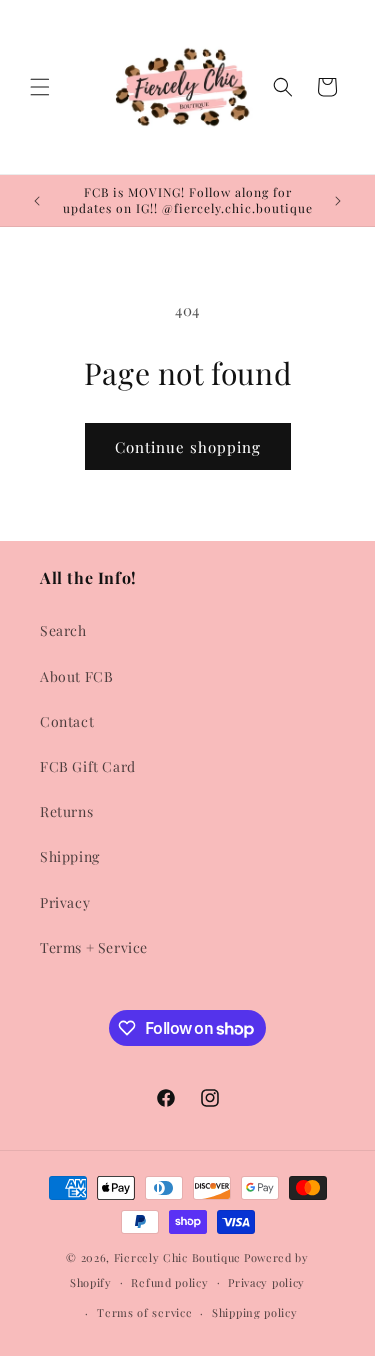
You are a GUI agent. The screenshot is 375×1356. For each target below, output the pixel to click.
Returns (66, 811)
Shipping (70, 856)
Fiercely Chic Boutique (177, 1257)
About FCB (76, 676)
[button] (40, 87)
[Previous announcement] (37, 201)
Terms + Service (94, 947)
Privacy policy (266, 1282)
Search (63, 630)
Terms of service (144, 1312)
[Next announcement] (338, 201)
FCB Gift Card (88, 766)
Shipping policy (255, 1312)
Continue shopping (188, 447)
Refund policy (169, 1282)
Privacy (65, 902)
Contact (67, 721)
